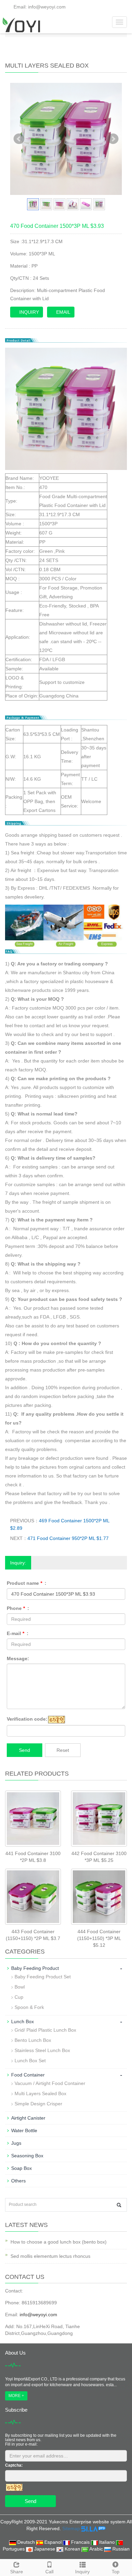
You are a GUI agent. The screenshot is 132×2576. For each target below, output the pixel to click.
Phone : (18, 1608)
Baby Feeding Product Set (43, 1977)
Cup (19, 1997)
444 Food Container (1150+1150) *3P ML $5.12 (99, 1938)
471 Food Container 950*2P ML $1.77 (68, 1538)
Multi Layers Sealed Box (40, 2093)
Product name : (27, 1583)
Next (113, 139)
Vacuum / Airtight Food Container (50, 2083)
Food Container (28, 2075)
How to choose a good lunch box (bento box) (59, 2242)
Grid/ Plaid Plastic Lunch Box (45, 2030)
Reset (63, 1750)
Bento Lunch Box (33, 2040)
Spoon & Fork (29, 2007)
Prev (19, 139)
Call (49, 2572)
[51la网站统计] (93, 2528)
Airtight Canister (28, 2118)
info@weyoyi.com (38, 2315)
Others (18, 2181)
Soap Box (21, 2168)
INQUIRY (28, 312)
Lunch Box (23, 2021)
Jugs (16, 2143)
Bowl (20, 1987)
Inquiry (82, 2572)
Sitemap (71, 2528)
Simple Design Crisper (38, 2104)
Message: (18, 1658)
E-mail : (18, 1633)
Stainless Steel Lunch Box (42, 2050)
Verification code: (27, 1719)
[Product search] (119, 2205)
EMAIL (63, 312)
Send (25, 1750)
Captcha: (14, 2465)
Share (17, 2572)
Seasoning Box (27, 2156)
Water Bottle (24, 2130)
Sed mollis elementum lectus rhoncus (50, 2256)
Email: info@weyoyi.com (39, 7)
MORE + (16, 2396)
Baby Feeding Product (35, 1968)
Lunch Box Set (30, 2061)
